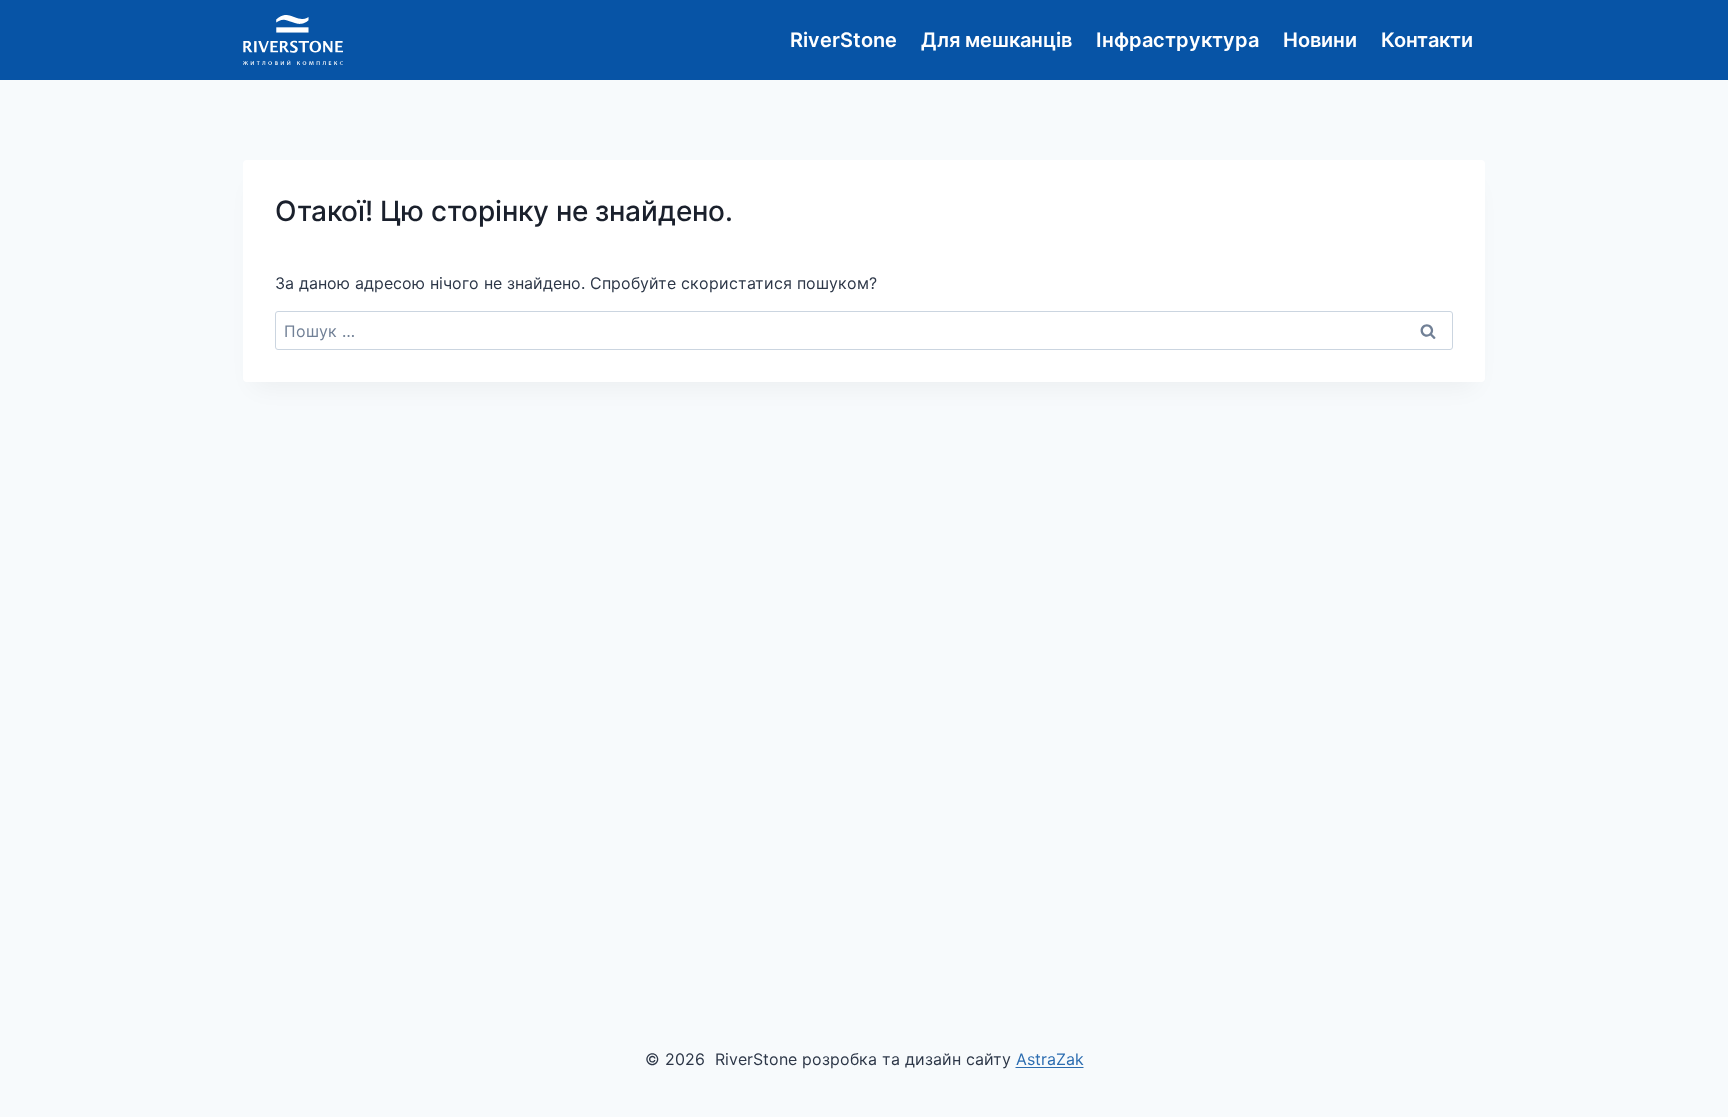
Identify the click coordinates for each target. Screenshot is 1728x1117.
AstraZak (1050, 1059)
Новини (1320, 40)
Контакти (1427, 40)
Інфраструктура (1177, 40)
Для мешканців (996, 40)
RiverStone (843, 40)
